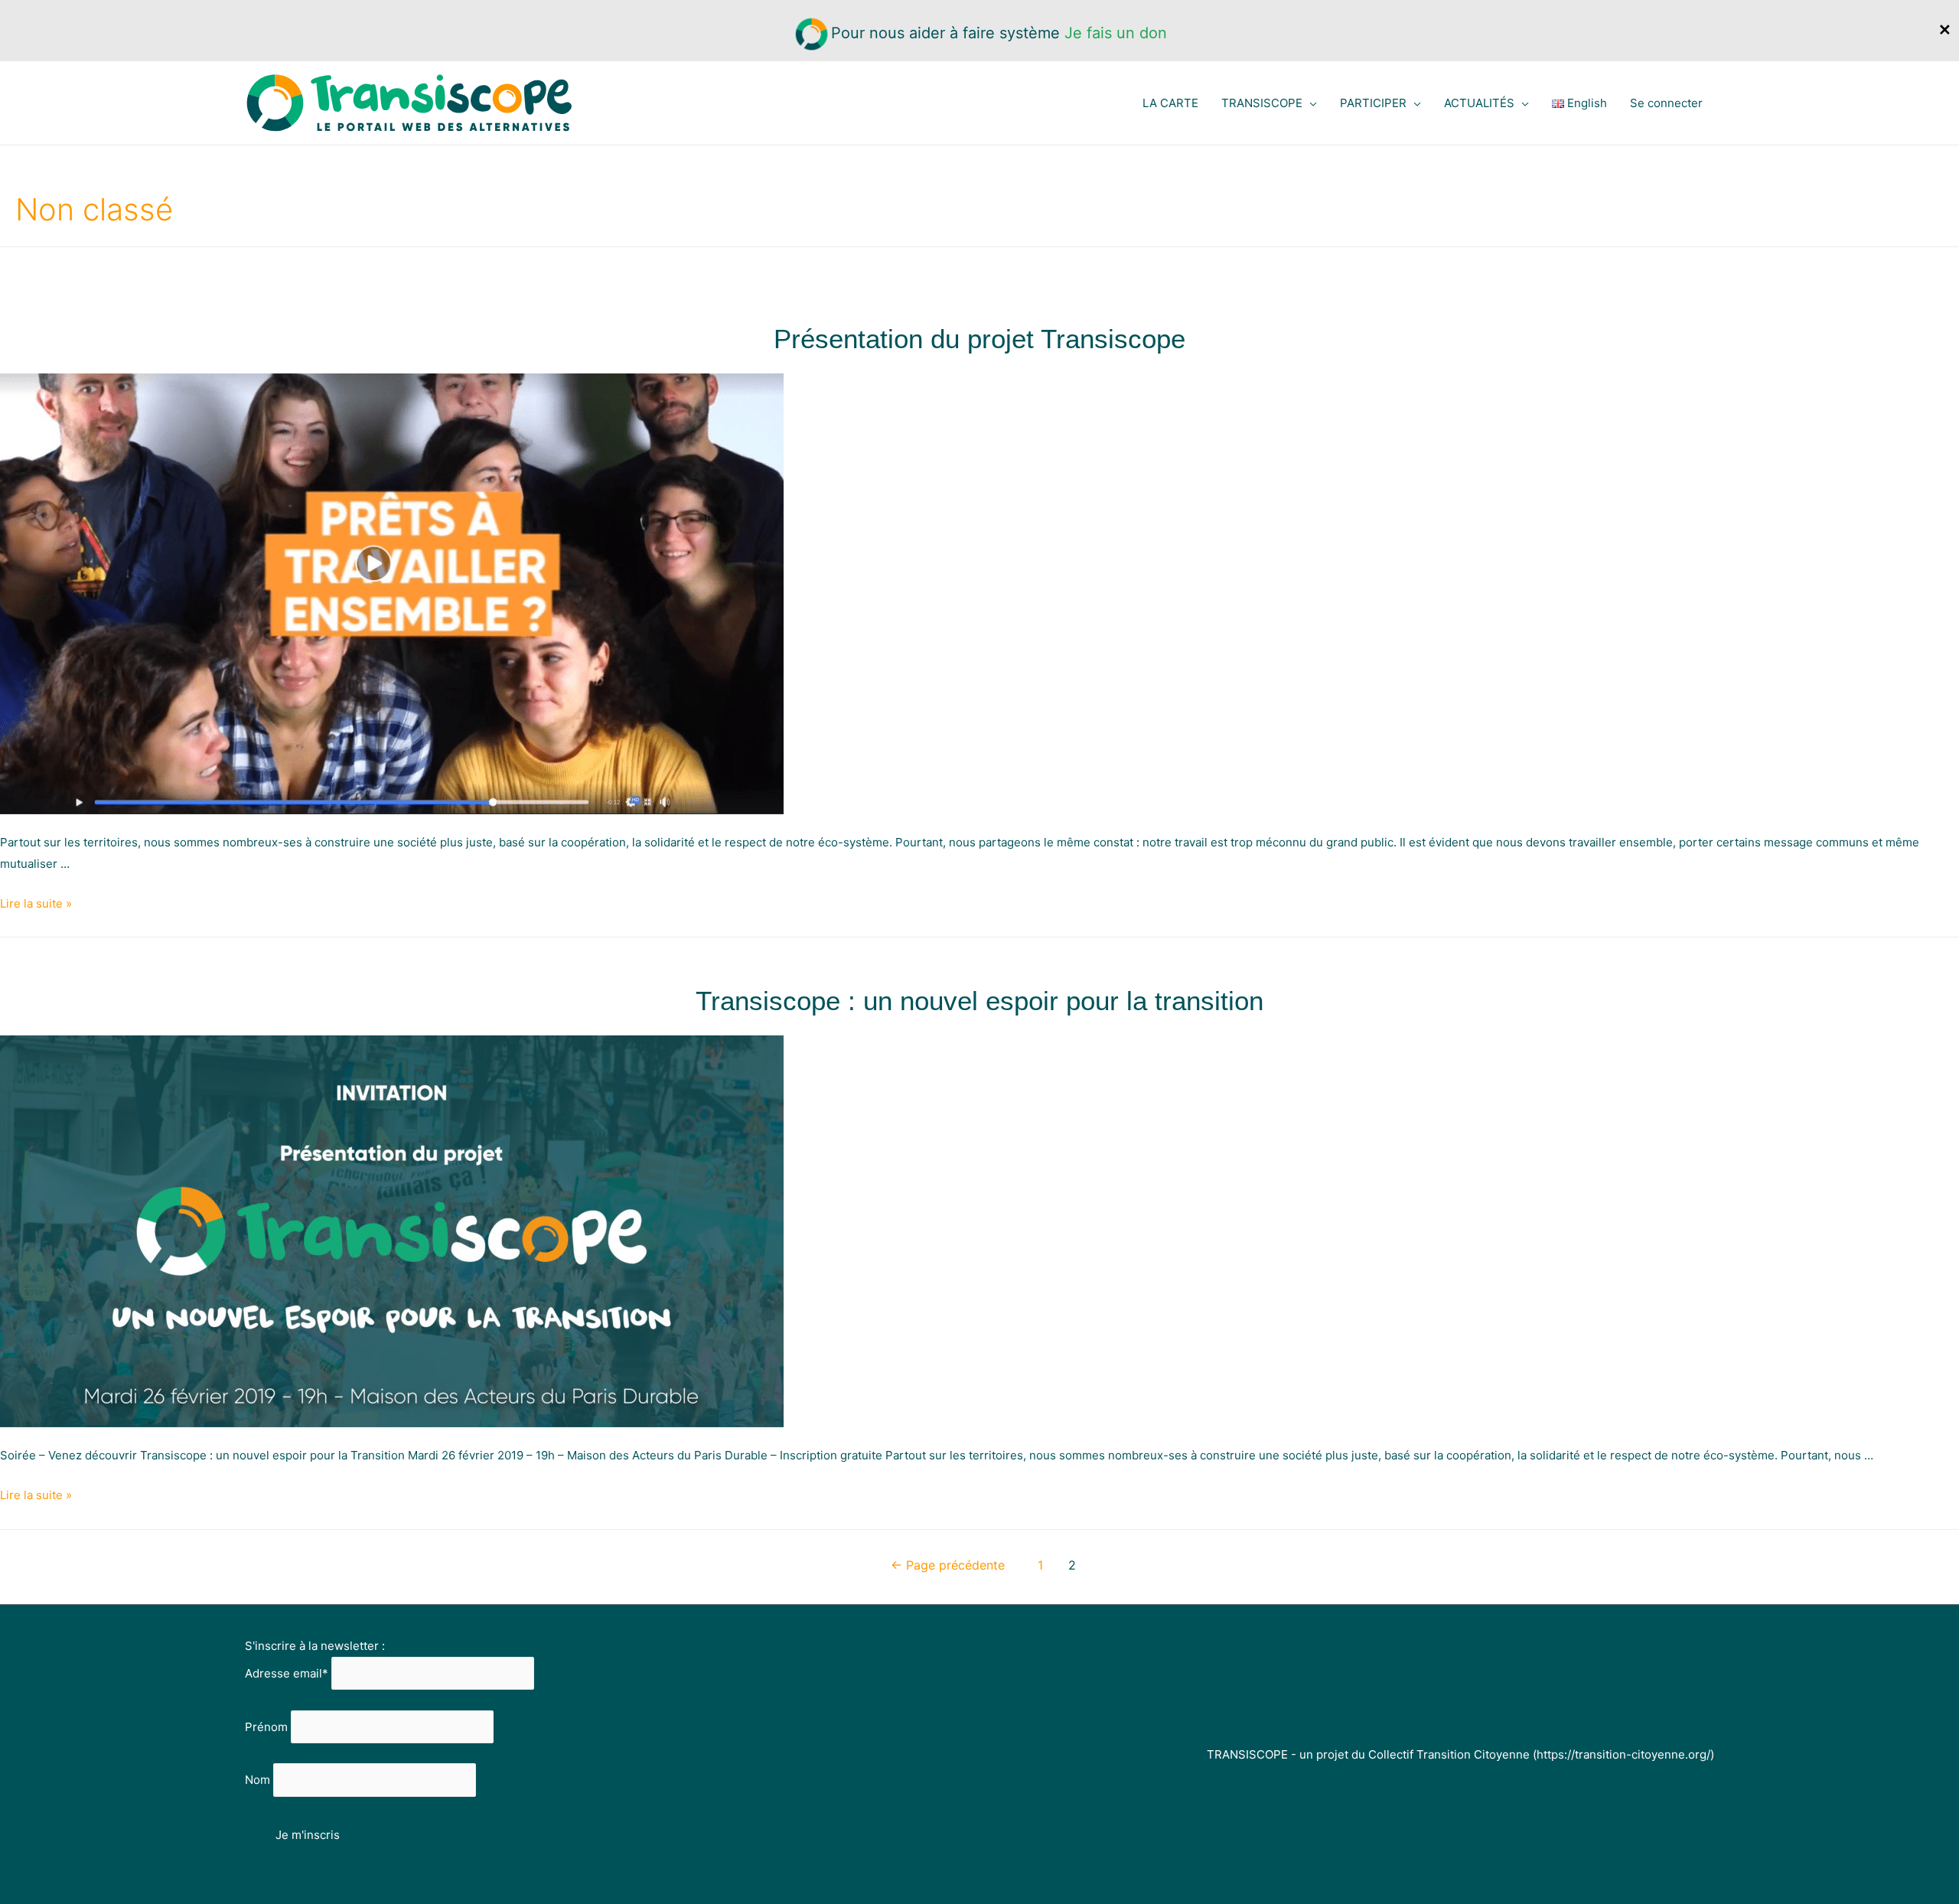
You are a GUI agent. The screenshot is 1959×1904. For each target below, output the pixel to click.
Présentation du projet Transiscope (979, 339)
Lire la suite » (36, 903)
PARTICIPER (1373, 103)
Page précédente (948, 1565)
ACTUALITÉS (1479, 103)
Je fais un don (1116, 33)
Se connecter (1666, 103)
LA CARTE (1170, 103)
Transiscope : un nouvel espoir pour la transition (979, 1001)
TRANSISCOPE (1262, 103)
